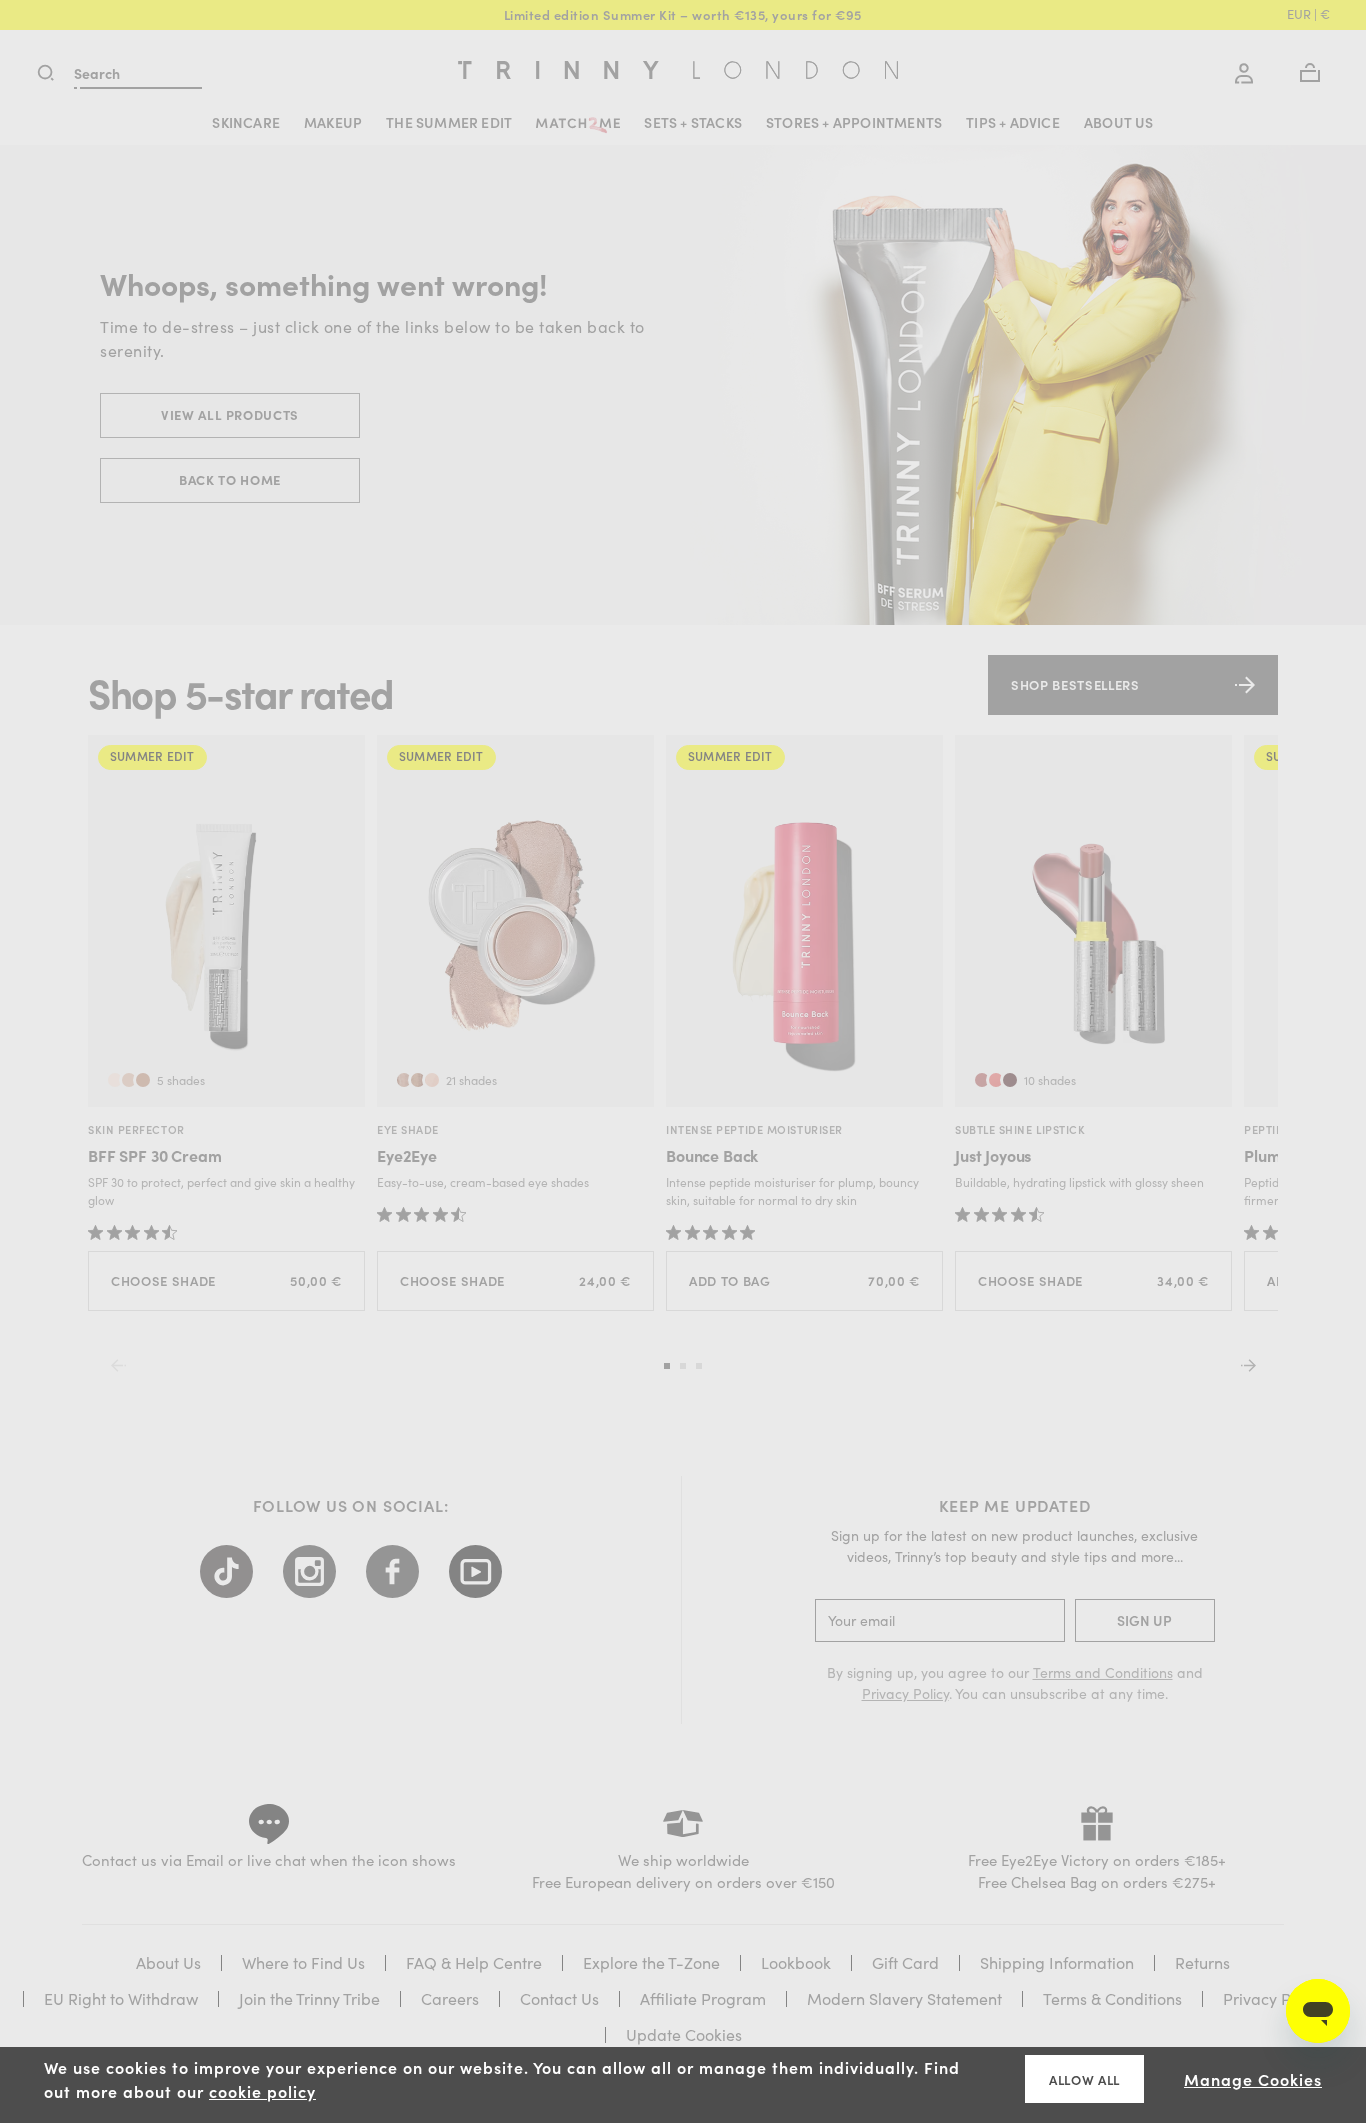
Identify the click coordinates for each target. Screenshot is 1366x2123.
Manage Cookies (1253, 2079)
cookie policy (262, 2091)
